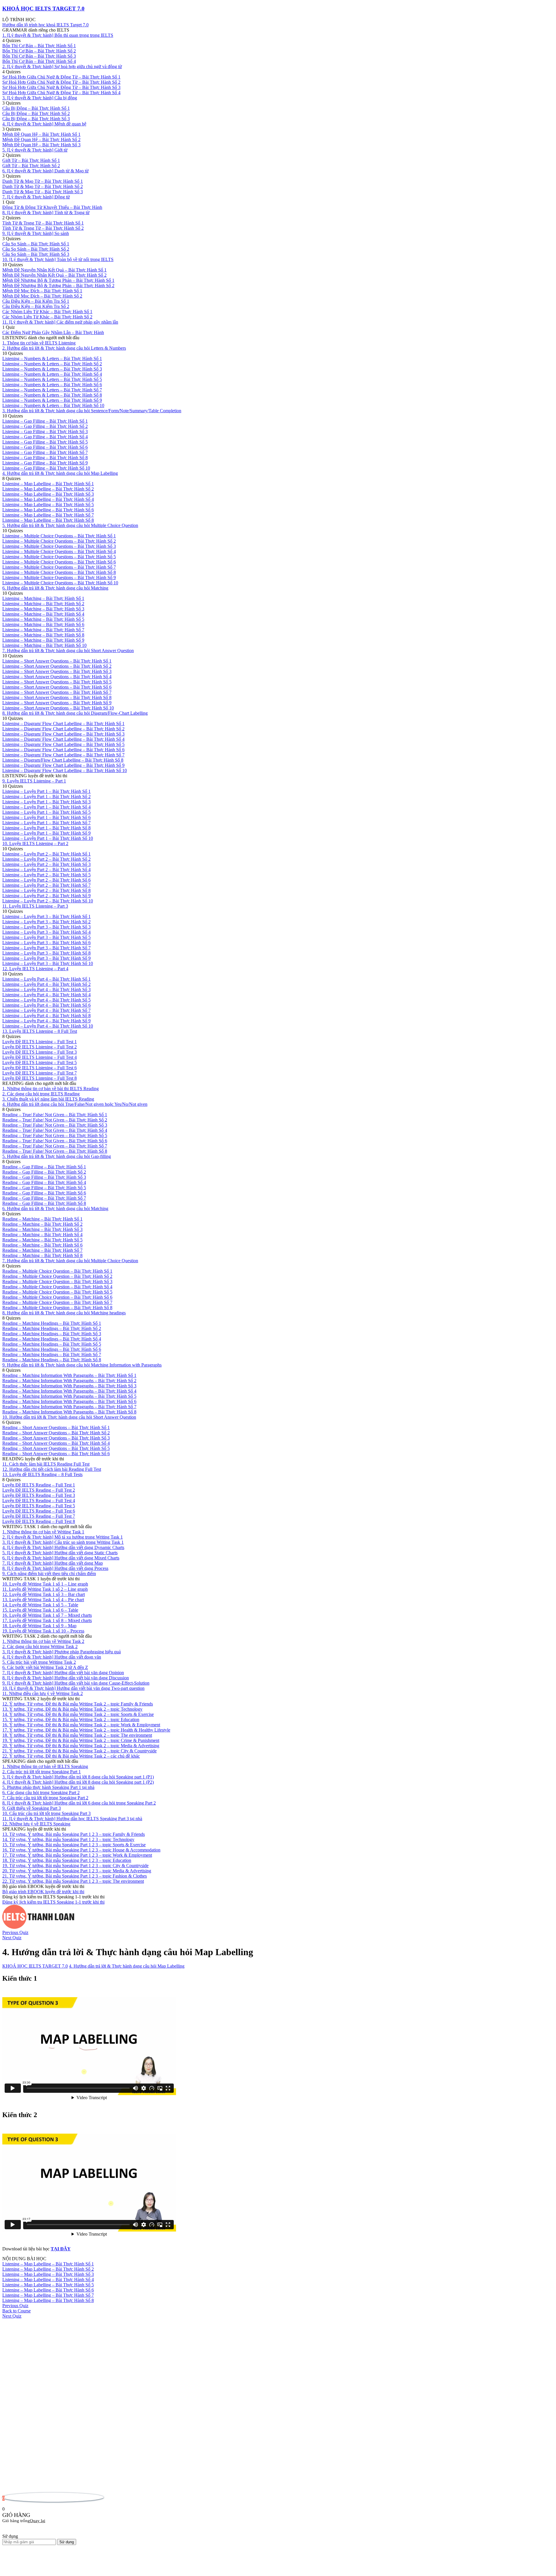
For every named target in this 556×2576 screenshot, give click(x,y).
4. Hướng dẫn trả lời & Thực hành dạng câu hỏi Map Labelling (127, 1966)
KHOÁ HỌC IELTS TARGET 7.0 (43, 9)
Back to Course (17, 2311)
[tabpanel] (278, 2113)
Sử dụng (67, 2542)
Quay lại (38, 2521)
